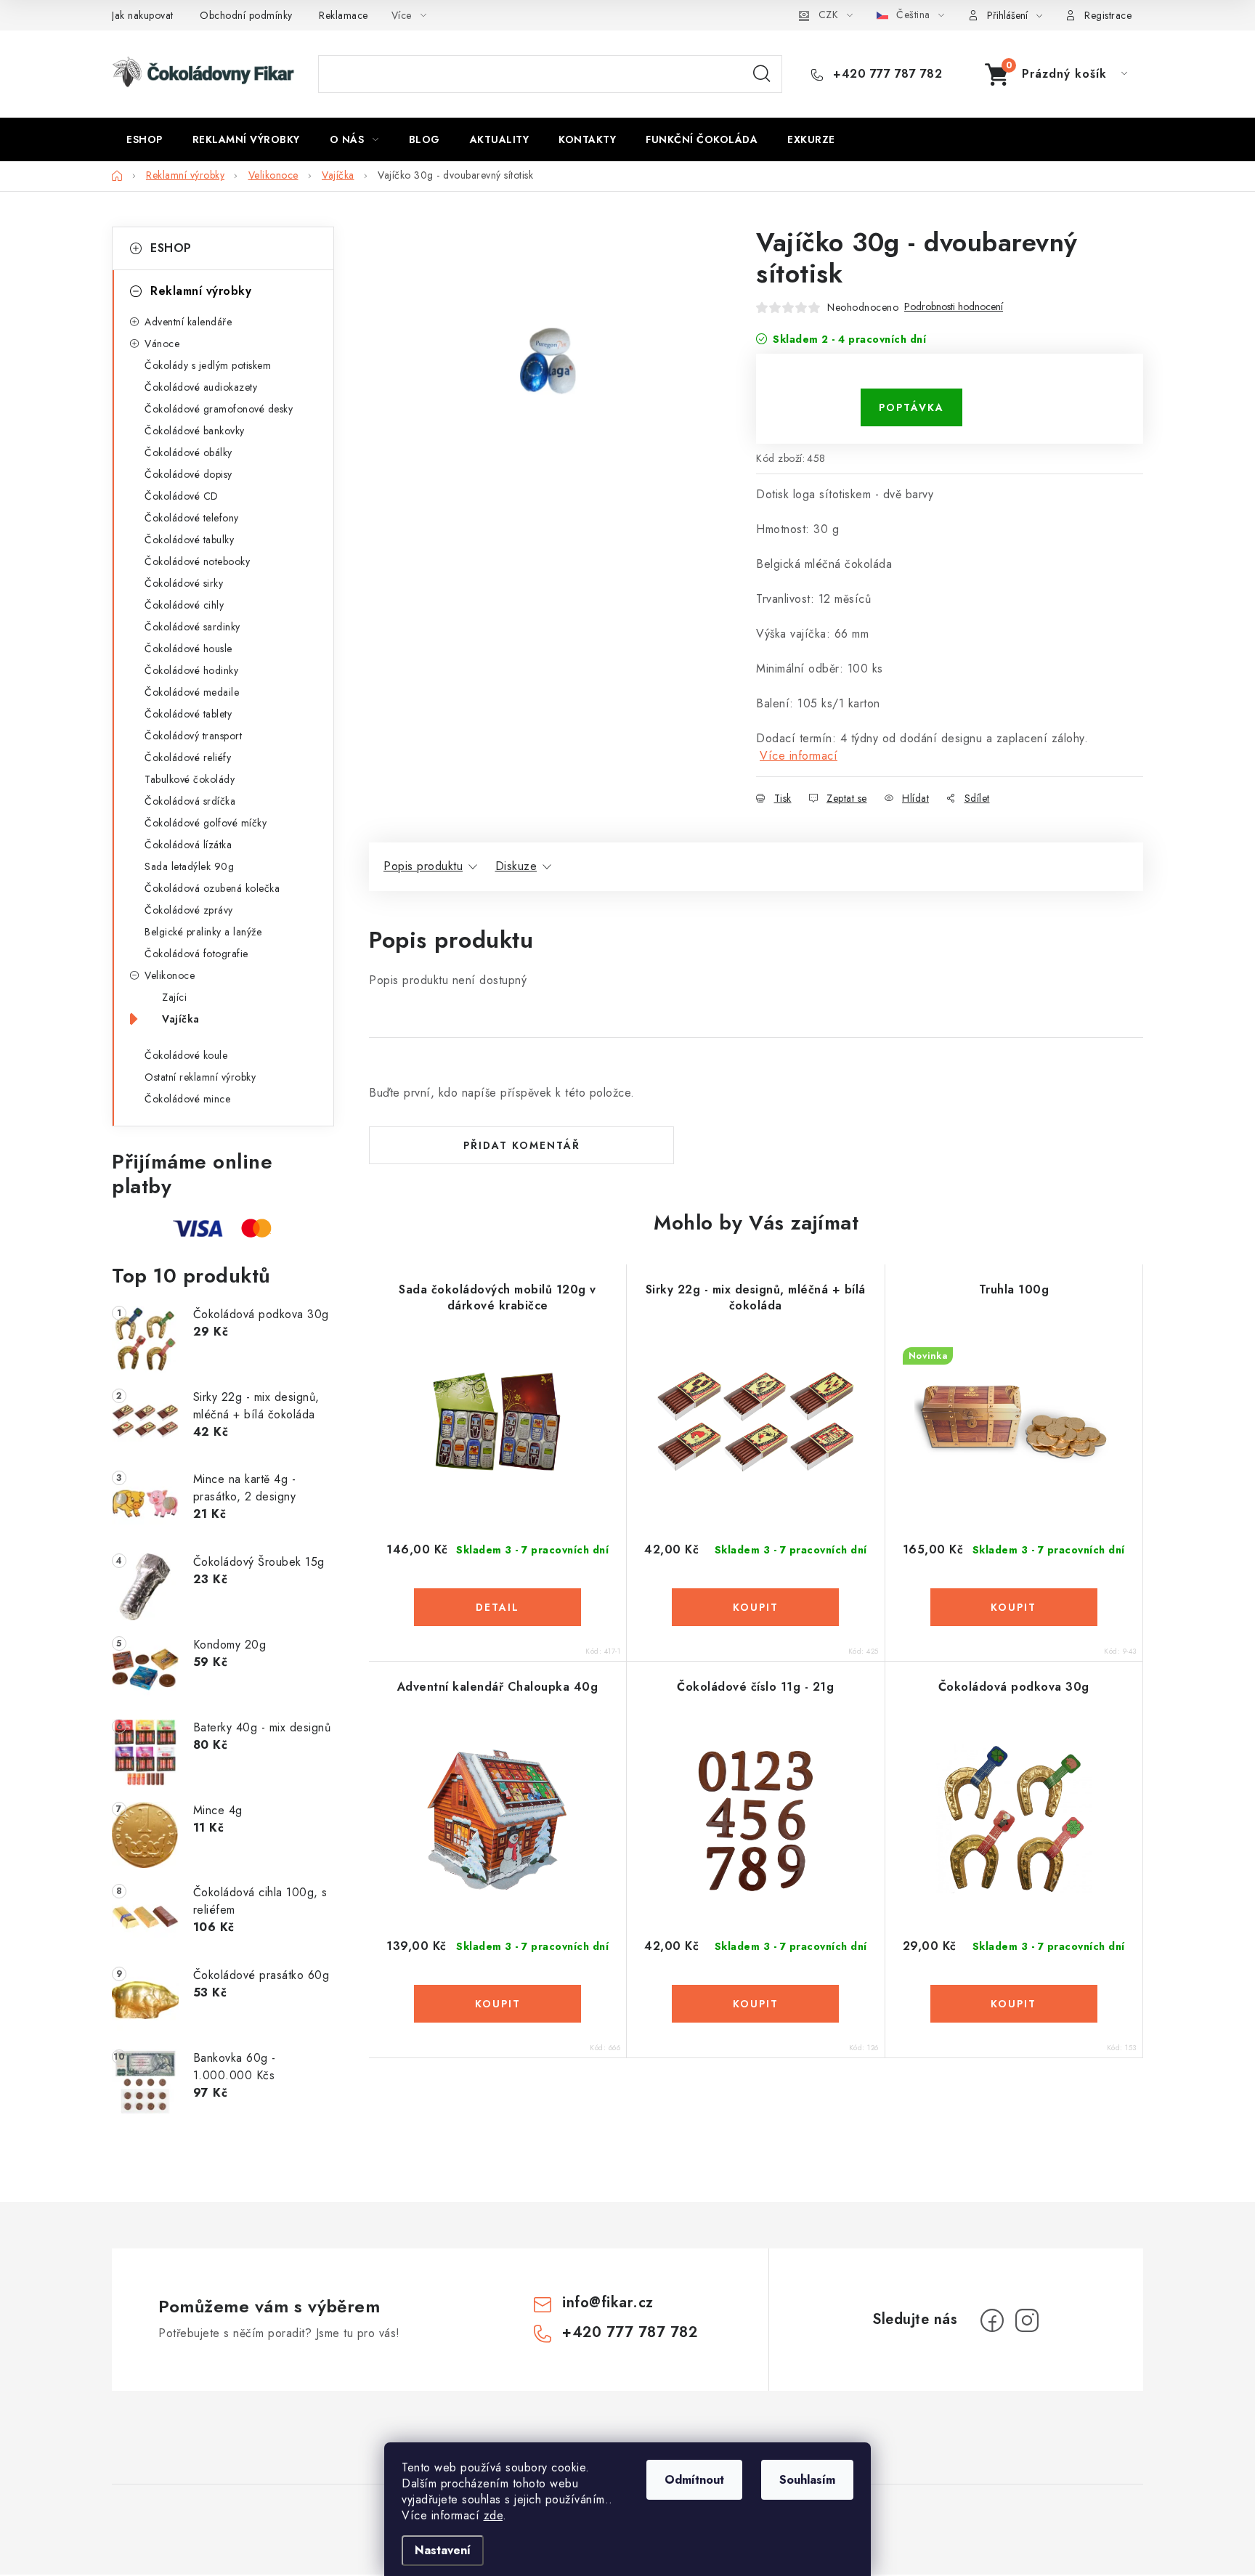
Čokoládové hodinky (191, 670)
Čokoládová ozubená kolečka (212, 888)
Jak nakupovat (143, 15)
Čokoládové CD (182, 496)
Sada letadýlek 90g (189, 866)
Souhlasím (807, 2480)
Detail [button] (497, 1607)
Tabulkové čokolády (190, 779)
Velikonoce (170, 975)
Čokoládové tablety (188, 714)
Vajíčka (181, 1019)
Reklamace (344, 15)
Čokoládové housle (188, 649)
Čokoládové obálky (188, 452)
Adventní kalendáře (188, 322)
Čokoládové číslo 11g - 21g (755, 1687)
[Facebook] (992, 2320)
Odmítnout (694, 2480)
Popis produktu (423, 866)
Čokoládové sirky (184, 583)
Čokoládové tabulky (189, 540)
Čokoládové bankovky (195, 431)
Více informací (799, 756)
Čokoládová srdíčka (190, 801)
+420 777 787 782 (886, 74)
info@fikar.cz (608, 2303)
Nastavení (443, 2550)
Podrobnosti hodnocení (954, 307)
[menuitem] (145, 139)
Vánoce (162, 344)
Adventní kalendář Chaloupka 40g (498, 1687)
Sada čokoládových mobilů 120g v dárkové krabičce (497, 1298)
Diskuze (516, 866)
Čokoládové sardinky (192, 627)
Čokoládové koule (186, 1055)
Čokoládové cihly (184, 605)
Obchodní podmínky (246, 15)
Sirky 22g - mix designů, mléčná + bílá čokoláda (756, 1298)
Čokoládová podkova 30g (1014, 1687)
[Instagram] (1027, 2320)
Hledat (762, 74)
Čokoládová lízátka (188, 845)
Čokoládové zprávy (189, 910)
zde (494, 2515)
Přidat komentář (522, 1145)
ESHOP (171, 248)
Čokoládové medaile (192, 692)
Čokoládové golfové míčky (206, 823)
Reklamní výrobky (201, 291)
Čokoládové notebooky (197, 561)
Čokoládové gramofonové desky (219, 409)
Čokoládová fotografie (196, 954)
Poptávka (911, 407)
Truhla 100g (1014, 1290)
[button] (497, 1607)
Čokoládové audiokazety (201, 387)
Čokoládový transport (193, 736)
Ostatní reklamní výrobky (200, 1077)
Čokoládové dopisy (188, 474)
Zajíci (174, 997)
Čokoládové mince (187, 1099)
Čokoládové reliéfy (188, 757)
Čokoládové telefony (192, 518)
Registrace (1108, 15)
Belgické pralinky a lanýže (203, 932)
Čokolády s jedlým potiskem (208, 365)
